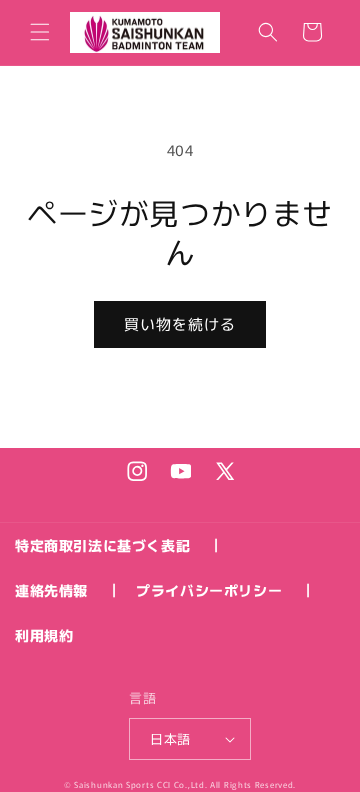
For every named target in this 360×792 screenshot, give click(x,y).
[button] (40, 32)
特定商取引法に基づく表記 (102, 545)
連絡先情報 (51, 590)
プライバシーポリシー (209, 590)
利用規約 (44, 635)
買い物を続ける (180, 323)
